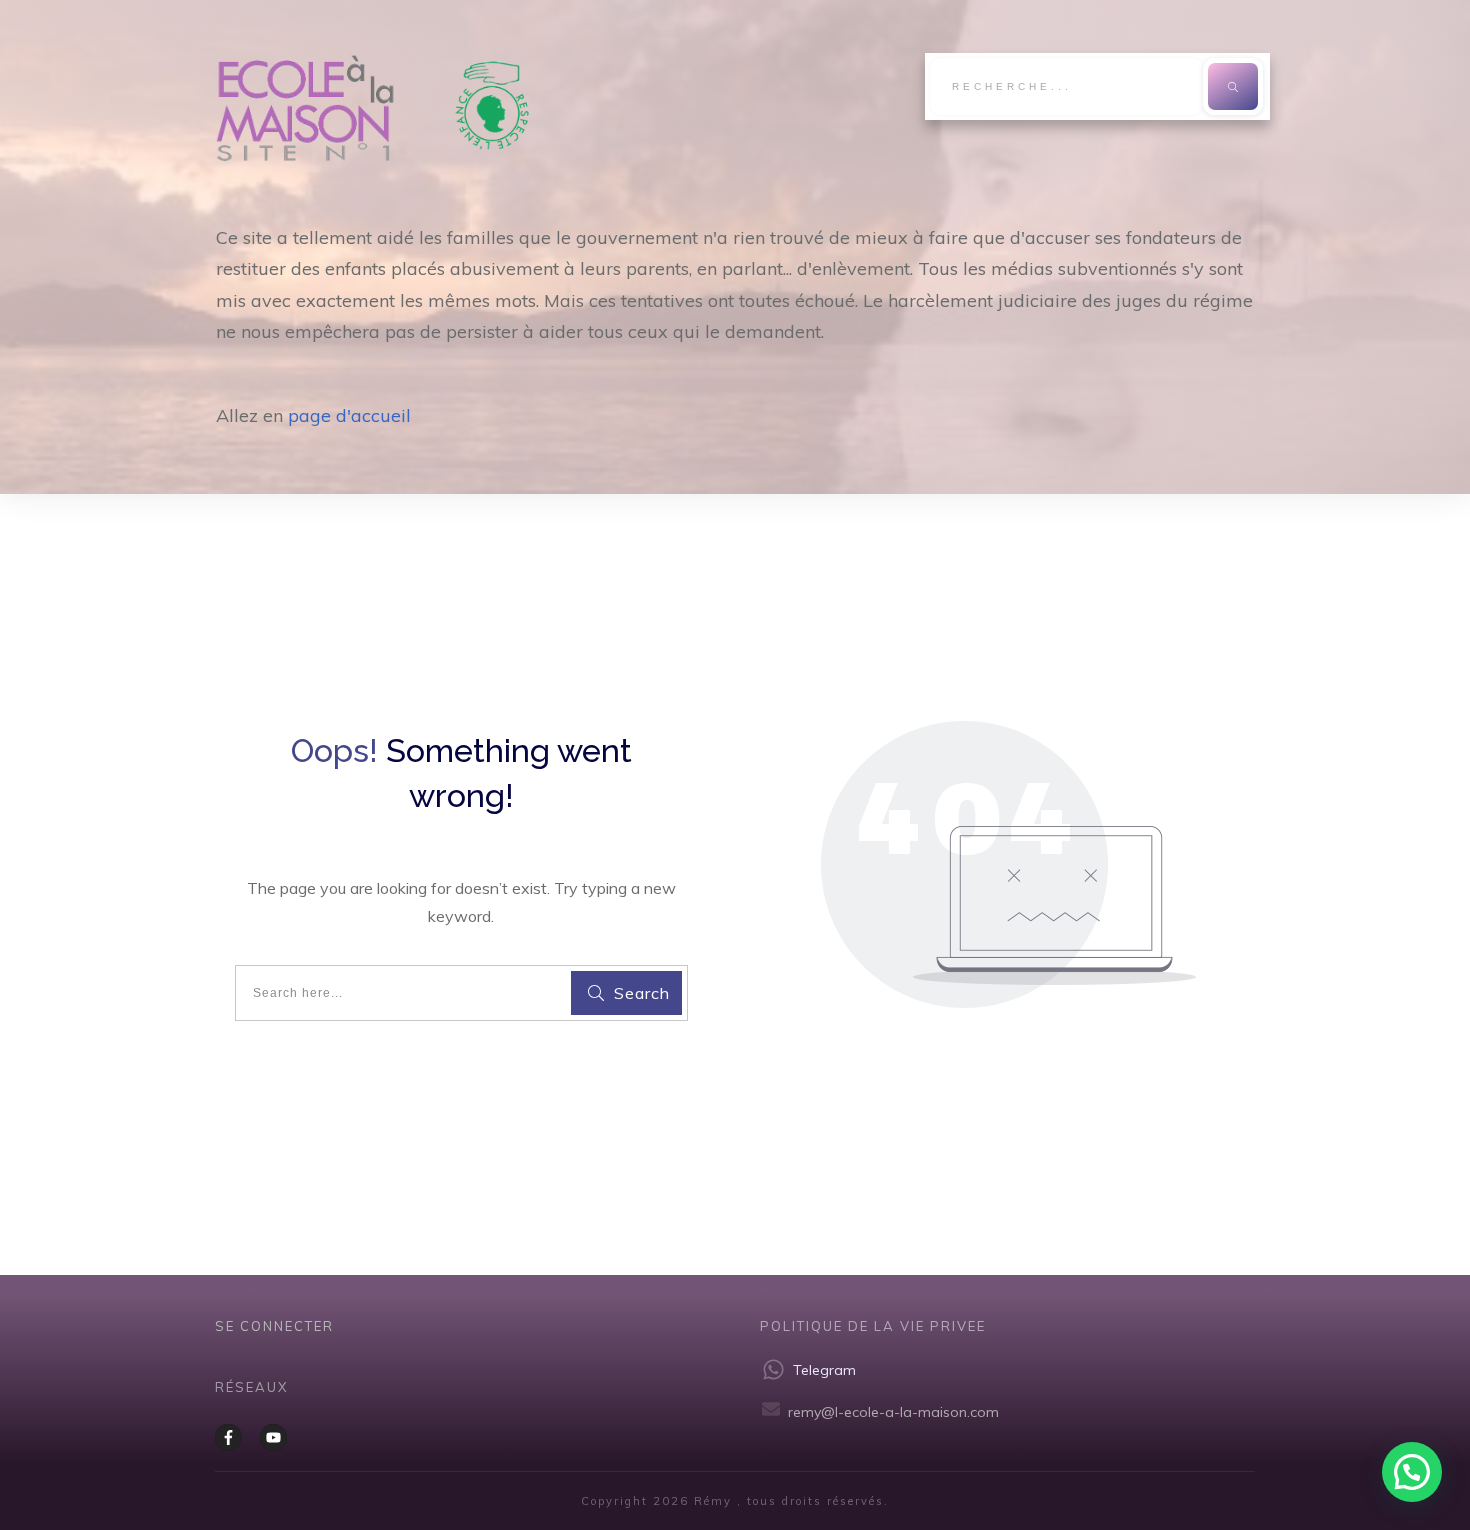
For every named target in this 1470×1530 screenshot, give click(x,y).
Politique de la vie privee (873, 1326)
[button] (1412, 1472)
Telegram (824, 1370)
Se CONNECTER (274, 1326)
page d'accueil (349, 415)
